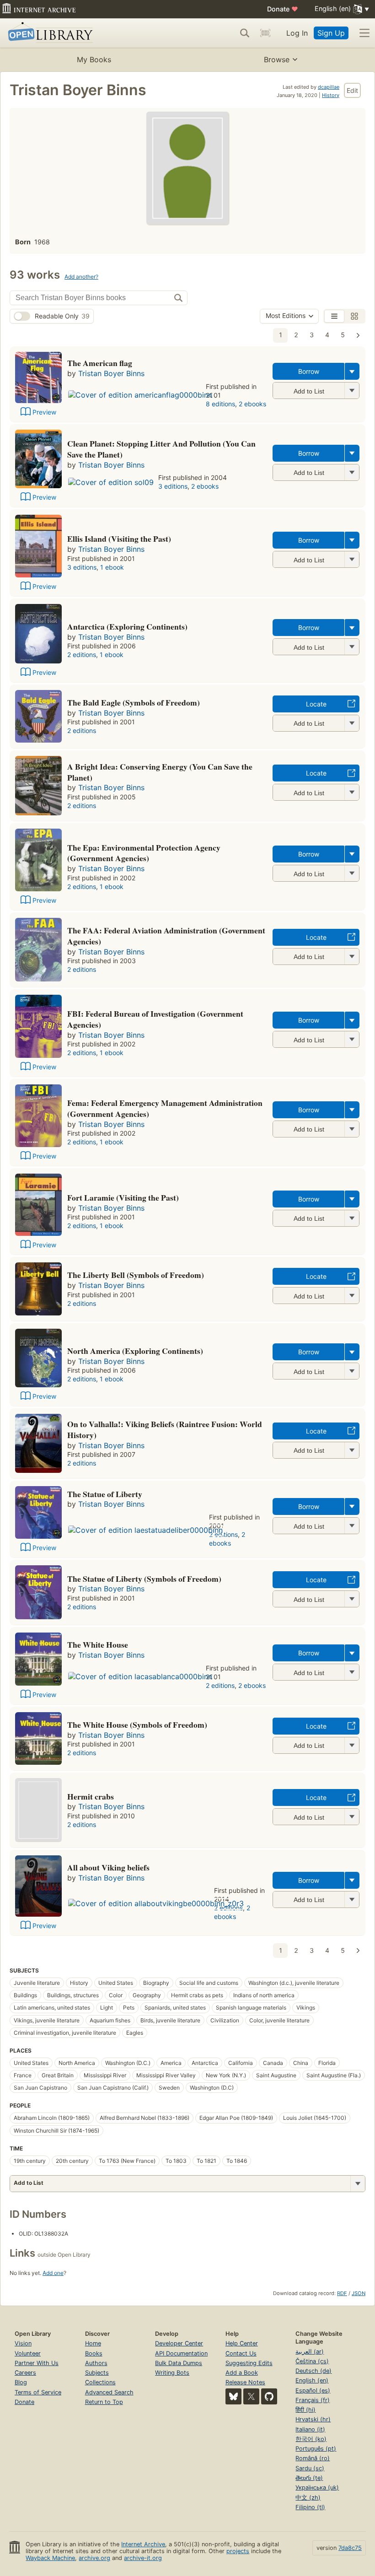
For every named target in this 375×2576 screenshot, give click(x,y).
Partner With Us (37, 2363)
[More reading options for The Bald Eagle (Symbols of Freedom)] (352, 723)
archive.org (94, 2558)
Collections (100, 2382)
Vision (23, 2343)
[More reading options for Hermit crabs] (352, 1817)
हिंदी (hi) (305, 2410)
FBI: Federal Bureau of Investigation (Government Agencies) (155, 1019)
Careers (25, 2373)
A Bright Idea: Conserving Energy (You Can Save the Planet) (160, 772)
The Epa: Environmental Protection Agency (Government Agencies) (144, 853)
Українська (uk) (317, 2487)
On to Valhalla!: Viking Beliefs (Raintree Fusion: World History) (165, 1429)
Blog (21, 2382)
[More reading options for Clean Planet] (352, 472)
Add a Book (242, 2373)
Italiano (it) (310, 2429)
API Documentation (181, 2353)
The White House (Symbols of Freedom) (137, 1725)
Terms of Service (38, 2392)
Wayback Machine (50, 2558)
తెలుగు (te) (309, 2478)
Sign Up (331, 33)
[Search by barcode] (265, 33)
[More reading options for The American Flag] (352, 391)
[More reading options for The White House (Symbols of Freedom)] (352, 1745)
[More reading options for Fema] (352, 1129)
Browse (277, 59)
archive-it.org (143, 2558)
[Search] (245, 33)
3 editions (173, 486)
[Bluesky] (233, 2396)
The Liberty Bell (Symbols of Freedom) (136, 1275)
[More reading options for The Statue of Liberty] (352, 1526)
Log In (297, 33)
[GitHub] (269, 2396)
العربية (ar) (310, 2352)
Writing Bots (172, 2373)
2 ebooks (252, 404)
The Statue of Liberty (105, 1494)
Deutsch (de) (313, 2371)
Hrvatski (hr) (313, 2419)
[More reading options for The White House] (352, 1672)
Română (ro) (313, 2458)
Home (93, 2343)
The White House (98, 1644)
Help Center (242, 2343)
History (331, 95)
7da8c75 (350, 2548)
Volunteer (28, 2353)
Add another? (81, 277)
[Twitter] (251, 2396)
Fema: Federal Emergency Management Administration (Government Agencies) (165, 1108)
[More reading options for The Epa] (352, 873)
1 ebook (112, 567)
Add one (53, 2273)
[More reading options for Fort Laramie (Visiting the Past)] (352, 1218)
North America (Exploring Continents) (135, 1351)
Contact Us (241, 2353)
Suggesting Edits (249, 2363)
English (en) (312, 2380)
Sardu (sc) (310, 2468)
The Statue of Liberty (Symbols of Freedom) (144, 1579)
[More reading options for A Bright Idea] (352, 792)
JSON (359, 2293)
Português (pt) (316, 2449)
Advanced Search (109, 2392)
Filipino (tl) (310, 2507)
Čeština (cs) (312, 2361)
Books (94, 2353)
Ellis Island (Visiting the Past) (119, 539)
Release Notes (245, 2382)
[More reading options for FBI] (352, 1039)
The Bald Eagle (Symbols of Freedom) (134, 702)
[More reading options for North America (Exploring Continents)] (352, 1371)
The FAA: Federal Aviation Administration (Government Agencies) (166, 936)
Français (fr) (313, 2400)
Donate (283, 9)
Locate (316, 704)
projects (238, 2551)
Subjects (97, 2373)
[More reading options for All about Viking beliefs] (352, 1900)
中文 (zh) (308, 2498)
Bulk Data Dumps (179, 2363)
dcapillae (329, 87)
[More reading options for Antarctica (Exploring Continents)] (352, 647)
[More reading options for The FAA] (352, 957)
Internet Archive (143, 2544)
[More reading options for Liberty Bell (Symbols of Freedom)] (352, 1296)
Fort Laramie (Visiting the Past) (123, 1197)
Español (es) (313, 2390)
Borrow (309, 371)
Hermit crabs (91, 1796)
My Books (94, 59)
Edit (352, 90)
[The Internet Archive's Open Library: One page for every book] (49, 33)
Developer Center (179, 2343)
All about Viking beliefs (108, 1867)
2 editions (82, 655)
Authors (96, 2363)
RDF (342, 2293)
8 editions (220, 404)
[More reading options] (352, 371)
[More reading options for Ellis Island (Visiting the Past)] (352, 559)
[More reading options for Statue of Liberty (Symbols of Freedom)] (352, 1599)
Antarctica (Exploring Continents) (127, 626)
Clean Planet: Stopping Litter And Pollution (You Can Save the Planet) (161, 449)
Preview (44, 412)
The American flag (100, 363)
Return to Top (104, 2402)
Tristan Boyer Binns (111, 373)
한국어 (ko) (311, 2439)
